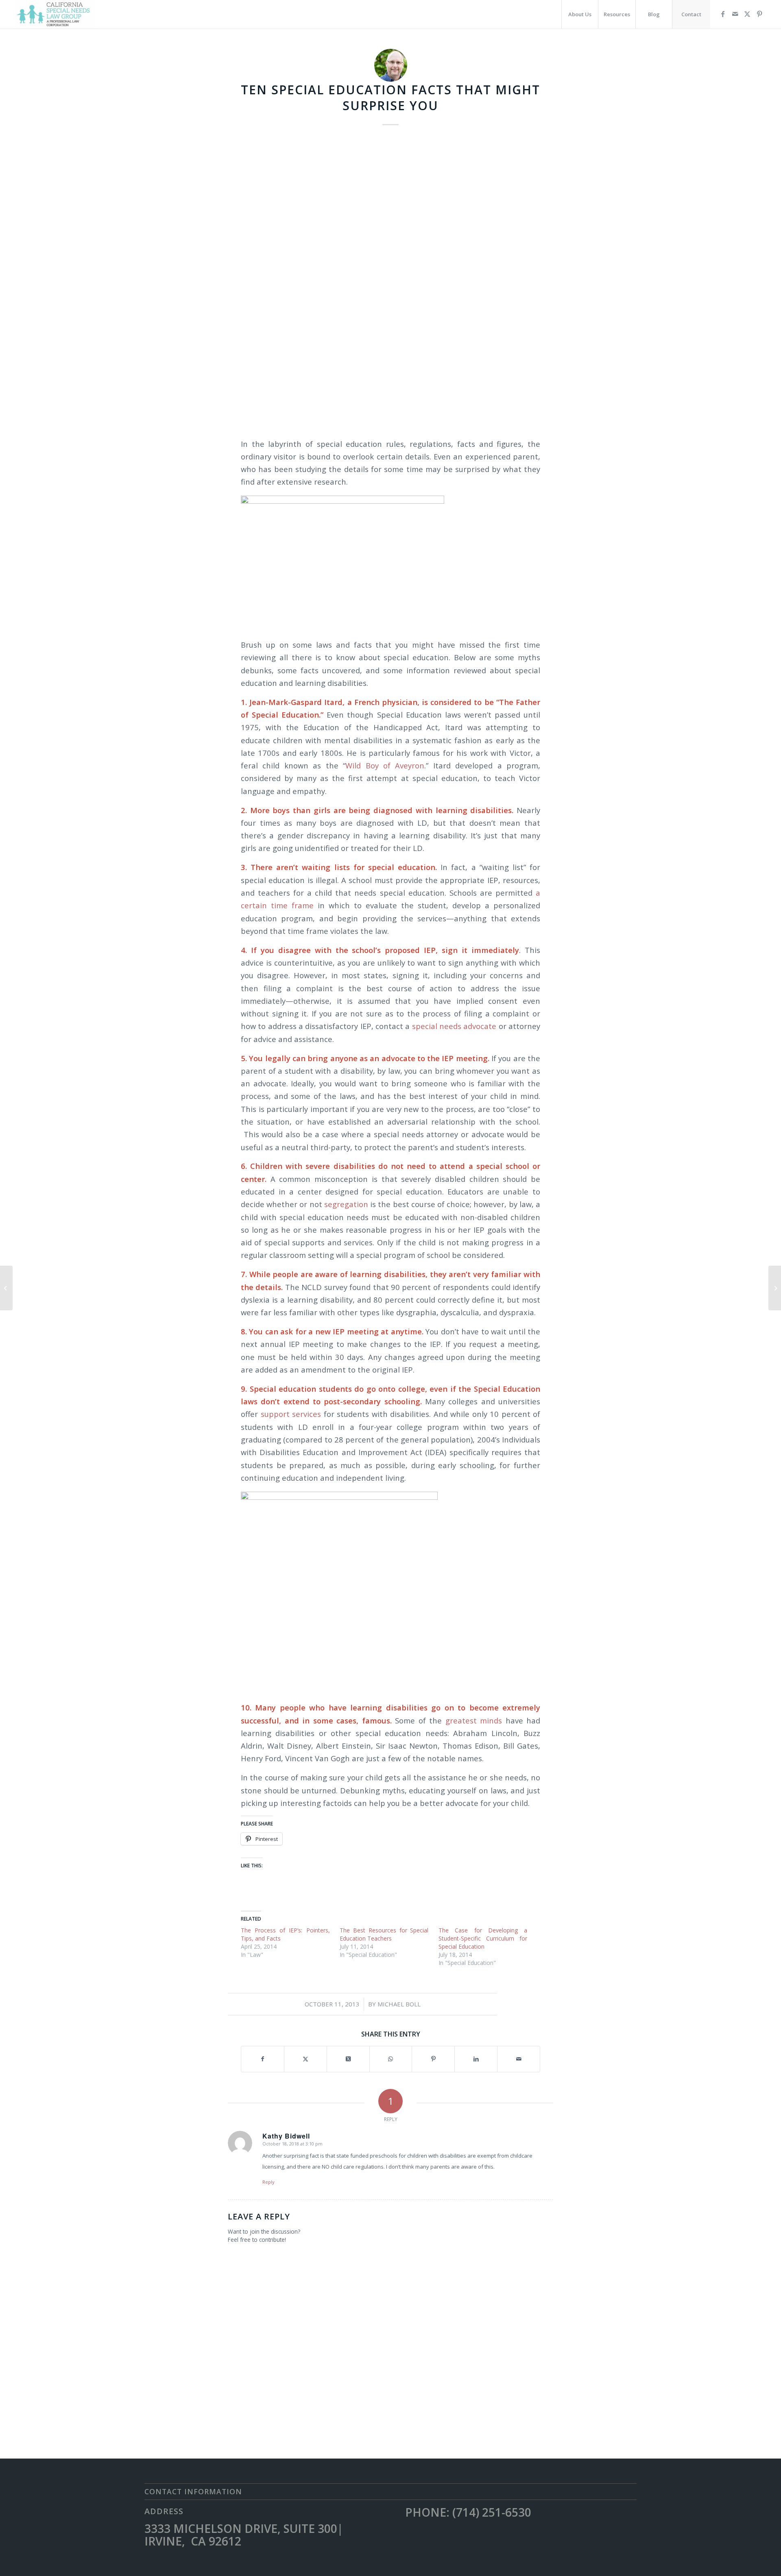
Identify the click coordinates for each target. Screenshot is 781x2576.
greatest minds (472, 1720)
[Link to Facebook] (723, 14)
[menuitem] (580, 14)
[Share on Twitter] (305, 2059)
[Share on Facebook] (263, 2059)
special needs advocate (454, 1026)
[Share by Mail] (519, 2059)
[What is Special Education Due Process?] (775, 1288)
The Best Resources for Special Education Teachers (384, 1934)
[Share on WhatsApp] (391, 2059)
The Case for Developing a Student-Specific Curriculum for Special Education (483, 1938)
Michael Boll (399, 2004)
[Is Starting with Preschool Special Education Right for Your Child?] (6, 1288)
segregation (345, 1204)
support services (289, 1414)
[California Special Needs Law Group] (56, 14)
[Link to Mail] (735, 14)
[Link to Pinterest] (759, 14)
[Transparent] (390, 281)
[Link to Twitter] (747, 14)
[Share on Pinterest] (433, 2059)
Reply (268, 2182)
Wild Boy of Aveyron (385, 765)
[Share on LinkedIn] (476, 2059)
